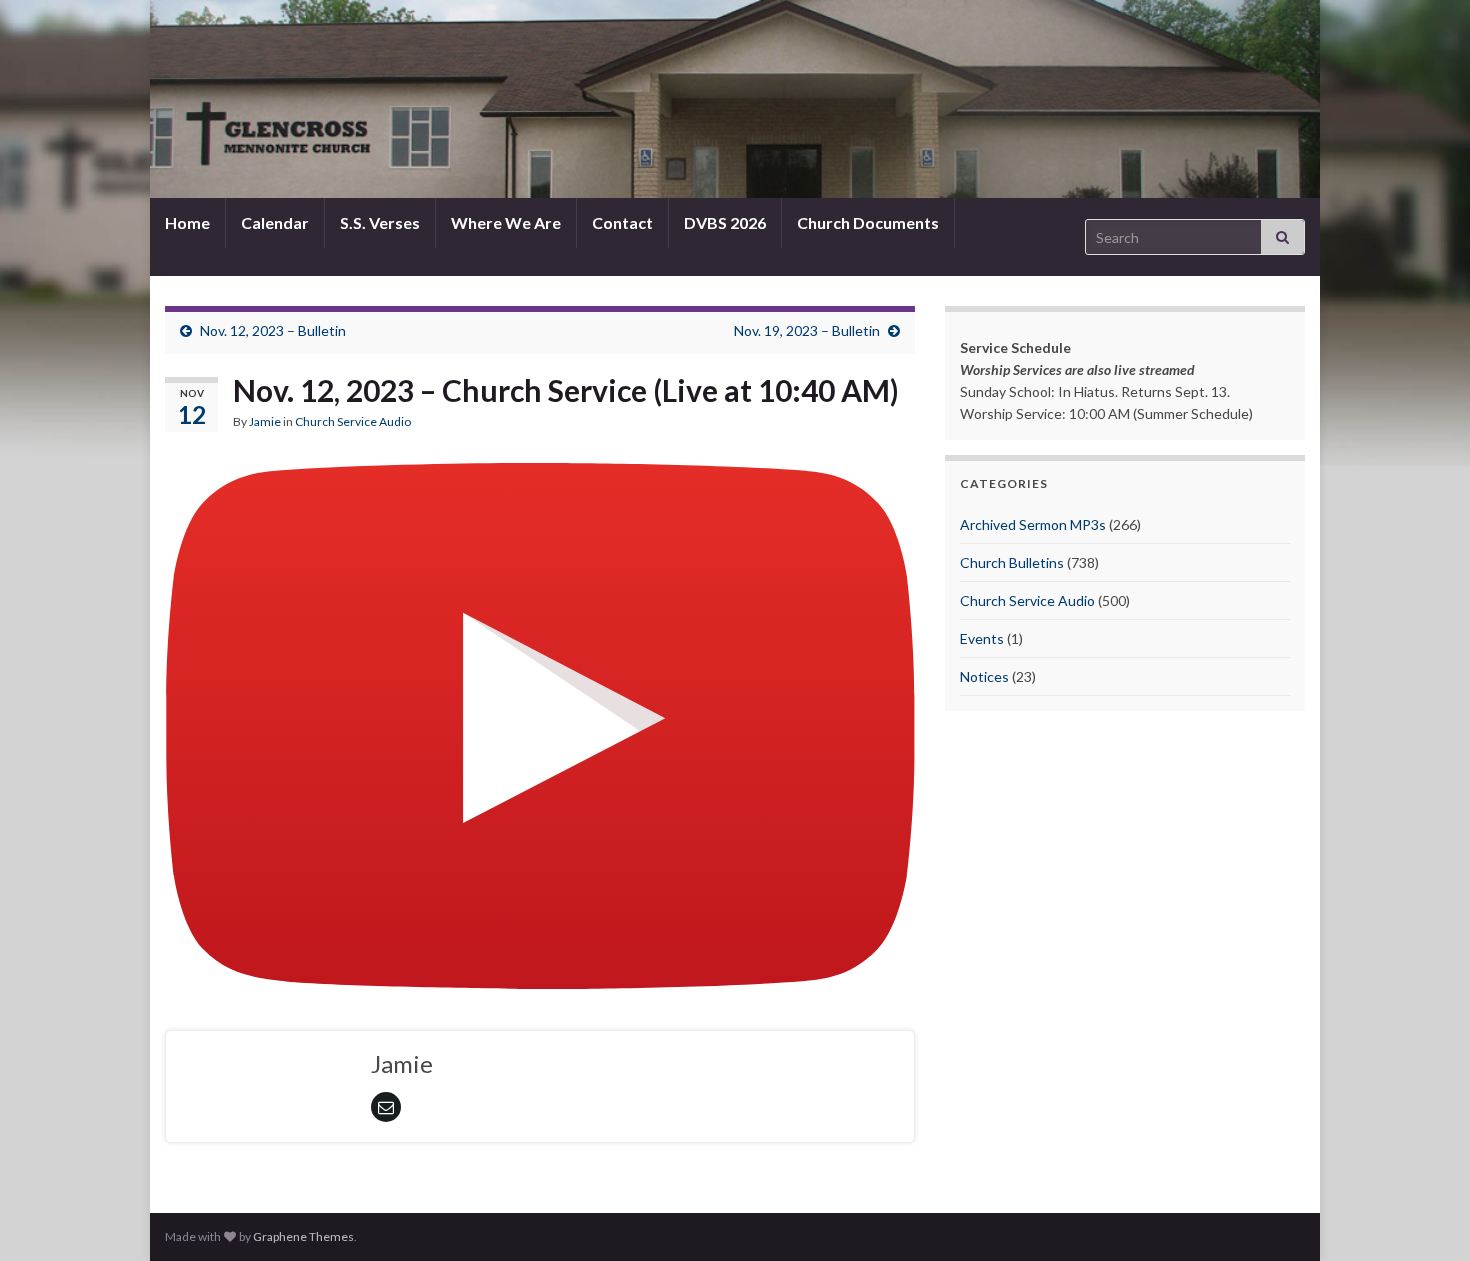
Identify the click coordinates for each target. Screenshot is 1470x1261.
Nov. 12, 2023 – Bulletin (273, 330)
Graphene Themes (303, 1236)
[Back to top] (1425, 1216)
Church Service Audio (353, 421)
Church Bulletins (1012, 562)
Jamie (265, 421)
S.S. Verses (380, 222)
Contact (622, 222)
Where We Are (506, 222)
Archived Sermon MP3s (1033, 524)
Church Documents (868, 222)
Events (982, 638)
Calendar (275, 222)
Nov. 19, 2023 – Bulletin (807, 330)
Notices (984, 676)
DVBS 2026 (725, 222)
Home (187, 222)
